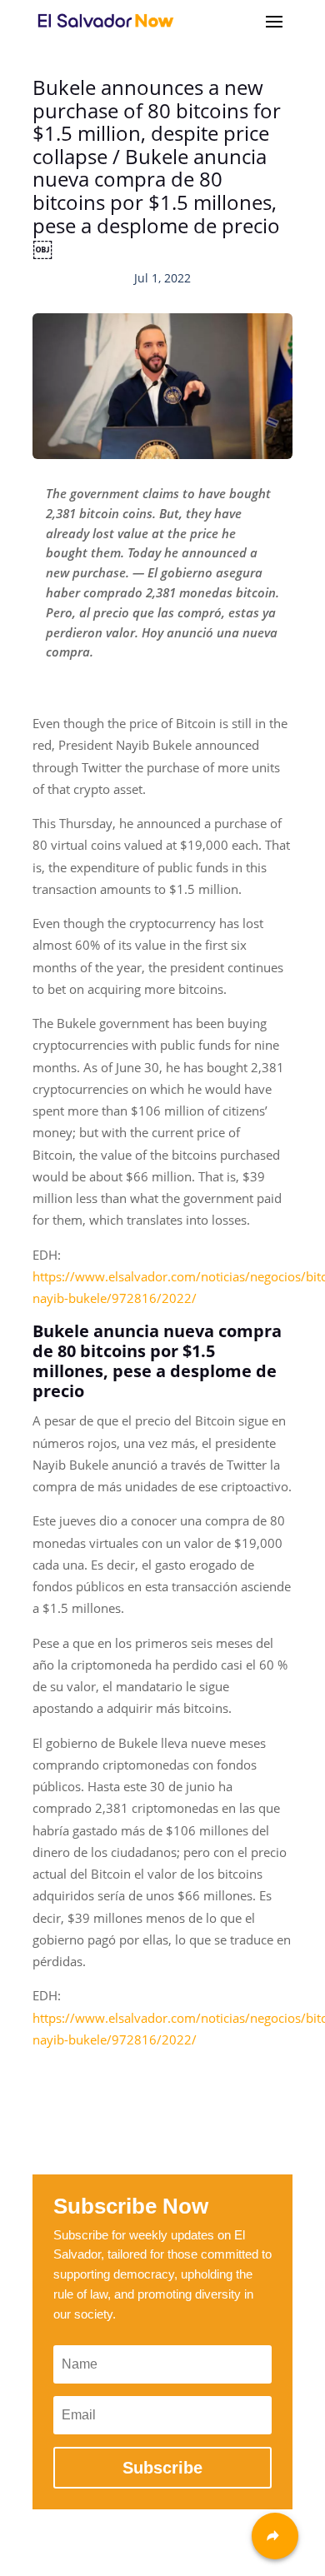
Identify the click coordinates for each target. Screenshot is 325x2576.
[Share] (275, 2536)
